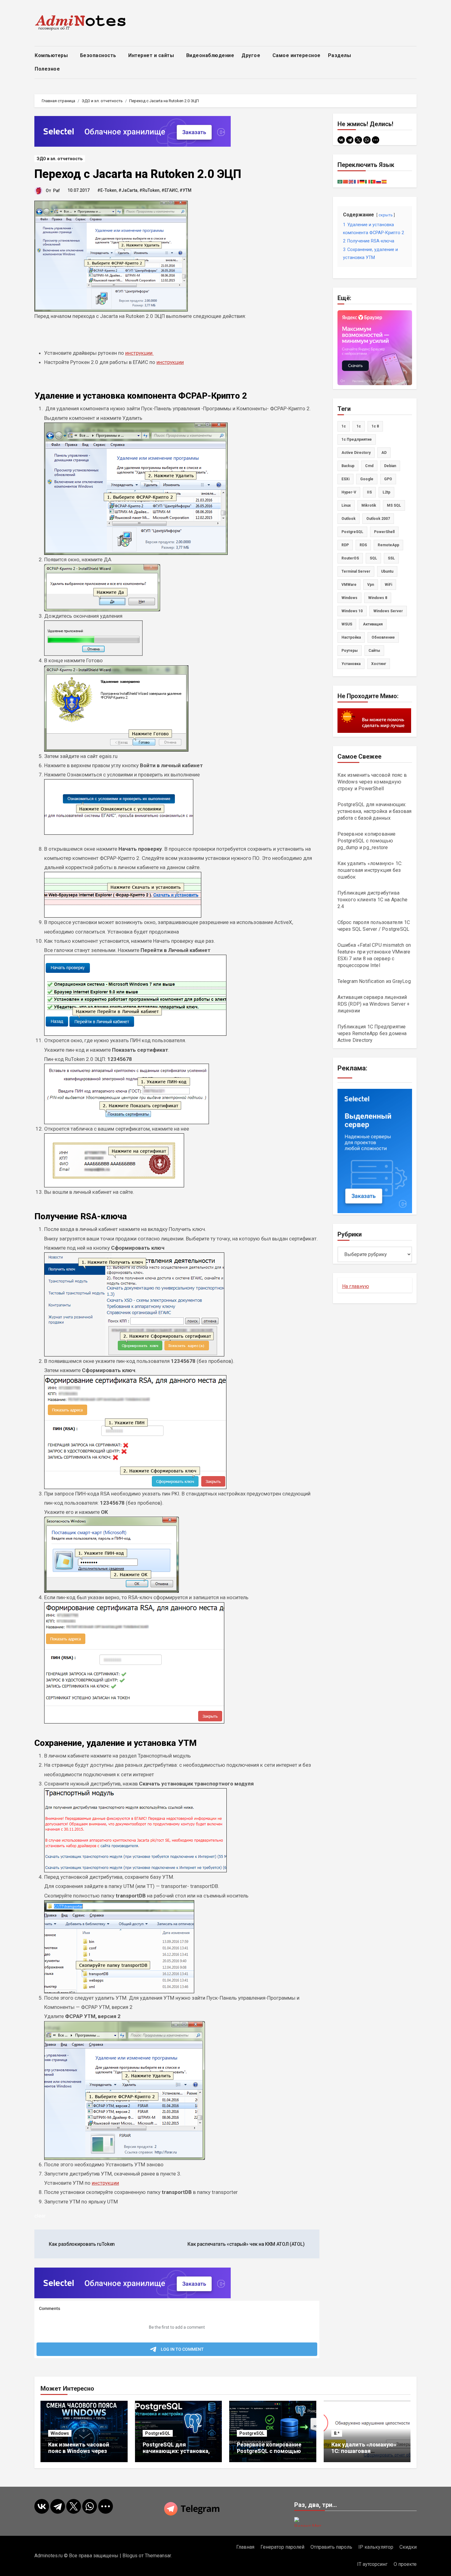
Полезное (48, 69)
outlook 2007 (378, 519)
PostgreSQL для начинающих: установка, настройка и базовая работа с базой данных (375, 811)
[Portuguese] (373, 181)
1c (344, 426)
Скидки (408, 2547)
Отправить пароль (331, 2547)
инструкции (139, 353)
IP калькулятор (376, 2547)
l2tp (386, 492)
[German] (362, 181)
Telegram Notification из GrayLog (374, 981)
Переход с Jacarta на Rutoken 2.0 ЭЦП (138, 174)
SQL (373, 558)
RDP (345, 545)
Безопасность (99, 55)
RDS (363, 545)
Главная (245, 2547)
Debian (390, 466)
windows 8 (378, 598)
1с (359, 426)
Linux (346, 505)
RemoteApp (388, 545)
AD (384, 453)
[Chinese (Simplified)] (346, 181)
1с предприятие (357, 439)
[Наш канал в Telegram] (225, 2509)
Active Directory (356, 453)
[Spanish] (384, 181)
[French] (357, 181)
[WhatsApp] (367, 140)
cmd (369, 466)
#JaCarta (128, 190)
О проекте (405, 2564)
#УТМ (185, 190)
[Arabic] (340, 181)
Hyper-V (349, 492)
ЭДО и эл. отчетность (60, 159)
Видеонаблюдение (210, 55)
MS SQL (394, 505)
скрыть (386, 215)
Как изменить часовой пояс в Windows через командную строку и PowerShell (372, 782)
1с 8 (375, 426)
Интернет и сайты (152, 55)
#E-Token (107, 190)
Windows (60, 2433)
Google (367, 479)
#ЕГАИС (170, 190)
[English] (351, 181)
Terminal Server (356, 571)
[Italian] (368, 181)
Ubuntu (387, 571)
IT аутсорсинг (372, 2564)
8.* (337, 2433)
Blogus (130, 2556)
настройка (351, 637)
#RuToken (149, 190)
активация (373, 624)
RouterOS (350, 558)
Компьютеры (52, 55)
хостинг (379, 664)
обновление (383, 637)
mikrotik (369, 505)
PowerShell (384, 532)
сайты (374, 651)
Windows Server (388, 611)
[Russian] (379, 181)
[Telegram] (350, 140)
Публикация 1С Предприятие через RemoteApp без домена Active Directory (372, 1033)
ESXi (345, 479)
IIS (369, 492)
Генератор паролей (282, 2547)
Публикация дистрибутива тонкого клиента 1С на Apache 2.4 (373, 900)
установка (351, 664)
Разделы (340, 55)
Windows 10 (352, 611)
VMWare (349, 585)
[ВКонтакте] (341, 140)
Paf (56, 191)
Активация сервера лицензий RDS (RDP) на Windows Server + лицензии (374, 1004)
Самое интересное (297, 55)
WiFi (388, 585)
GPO (388, 479)
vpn (371, 585)
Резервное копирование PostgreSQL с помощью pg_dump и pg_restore (367, 841)
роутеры (350, 651)
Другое (252, 55)
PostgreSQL (352, 532)
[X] (358, 140)
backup (348, 466)
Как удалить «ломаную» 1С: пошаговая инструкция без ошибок (370, 870)
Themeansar (158, 2556)
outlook (349, 519)
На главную (356, 1286)
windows (349, 598)
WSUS (347, 624)
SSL (391, 558)
